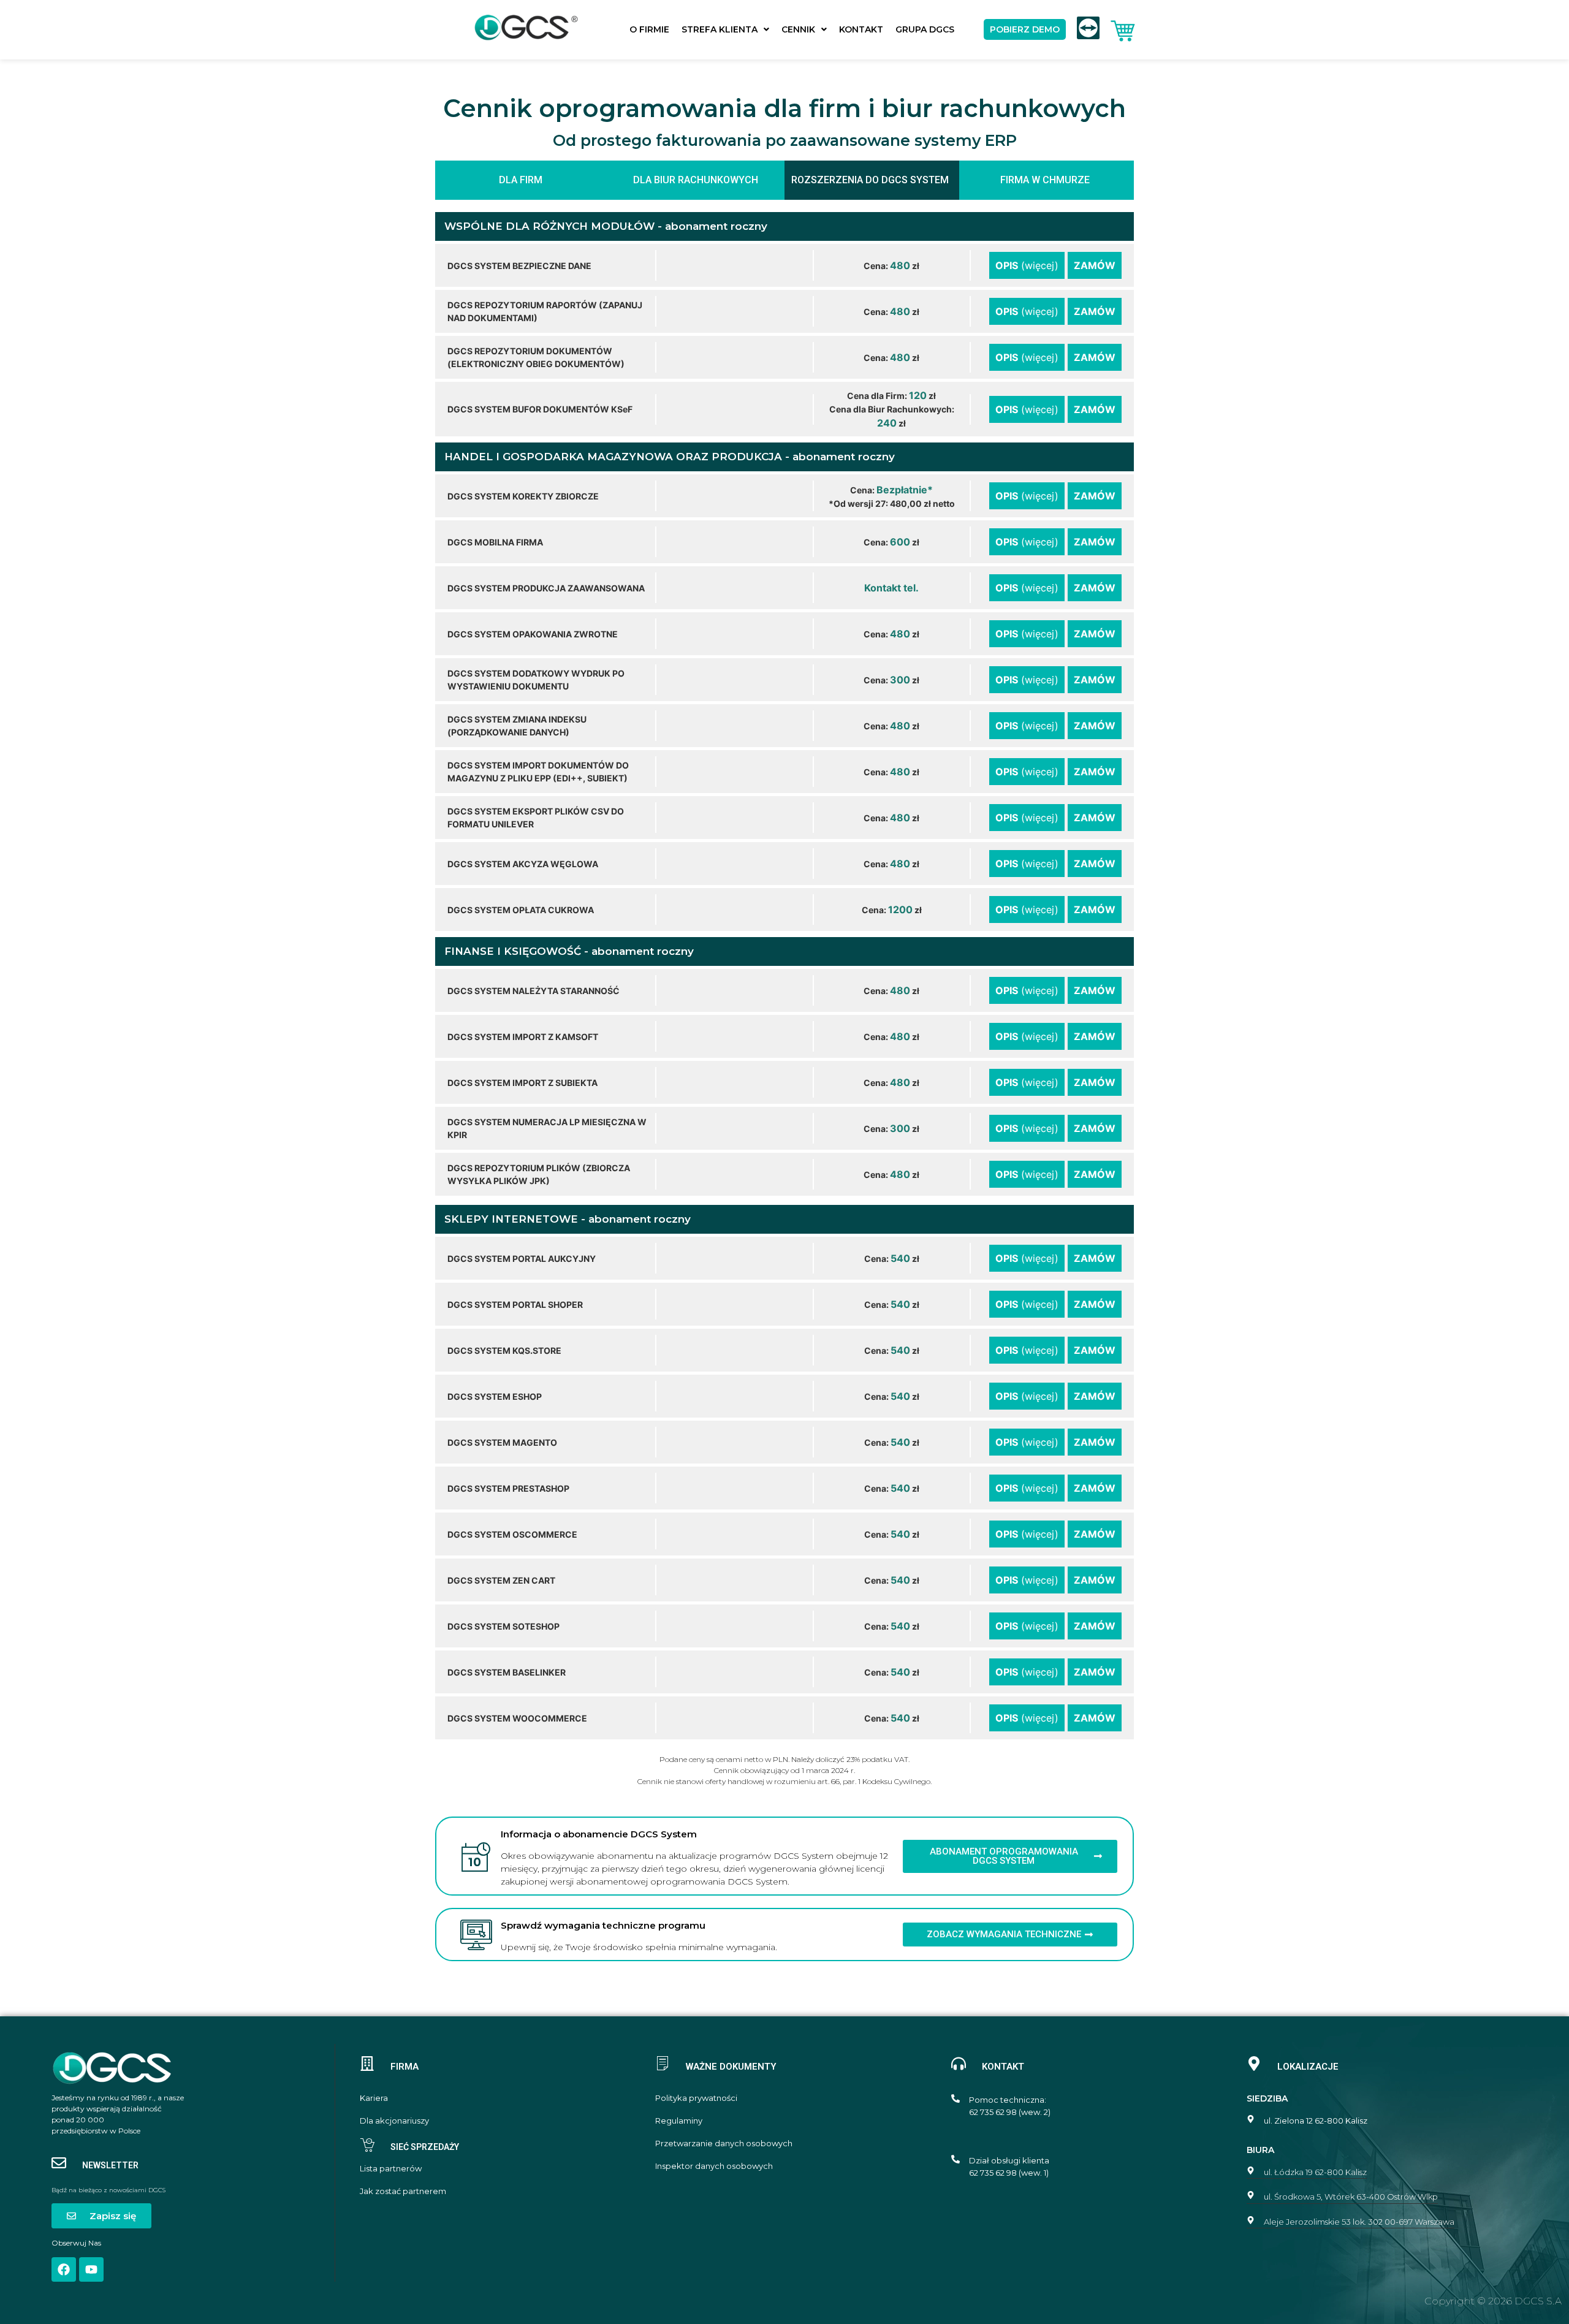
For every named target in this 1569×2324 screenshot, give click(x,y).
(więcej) (1027, 265)
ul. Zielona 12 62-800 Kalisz (1316, 2121)
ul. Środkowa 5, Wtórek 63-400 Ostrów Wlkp (1351, 2197)
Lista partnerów (391, 2169)
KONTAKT (861, 29)
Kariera (374, 2098)
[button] (725, 29)
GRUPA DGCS (925, 29)
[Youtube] (91, 2269)
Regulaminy (679, 2121)
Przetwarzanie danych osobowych (724, 2144)
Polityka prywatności (696, 2098)
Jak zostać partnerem (403, 2191)
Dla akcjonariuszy (394, 2121)
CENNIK (798, 29)
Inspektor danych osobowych (714, 2166)
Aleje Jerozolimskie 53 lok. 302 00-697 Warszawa (1359, 2222)
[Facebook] (64, 2269)
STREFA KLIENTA (720, 29)
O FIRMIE (649, 29)
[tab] (522, 180)
